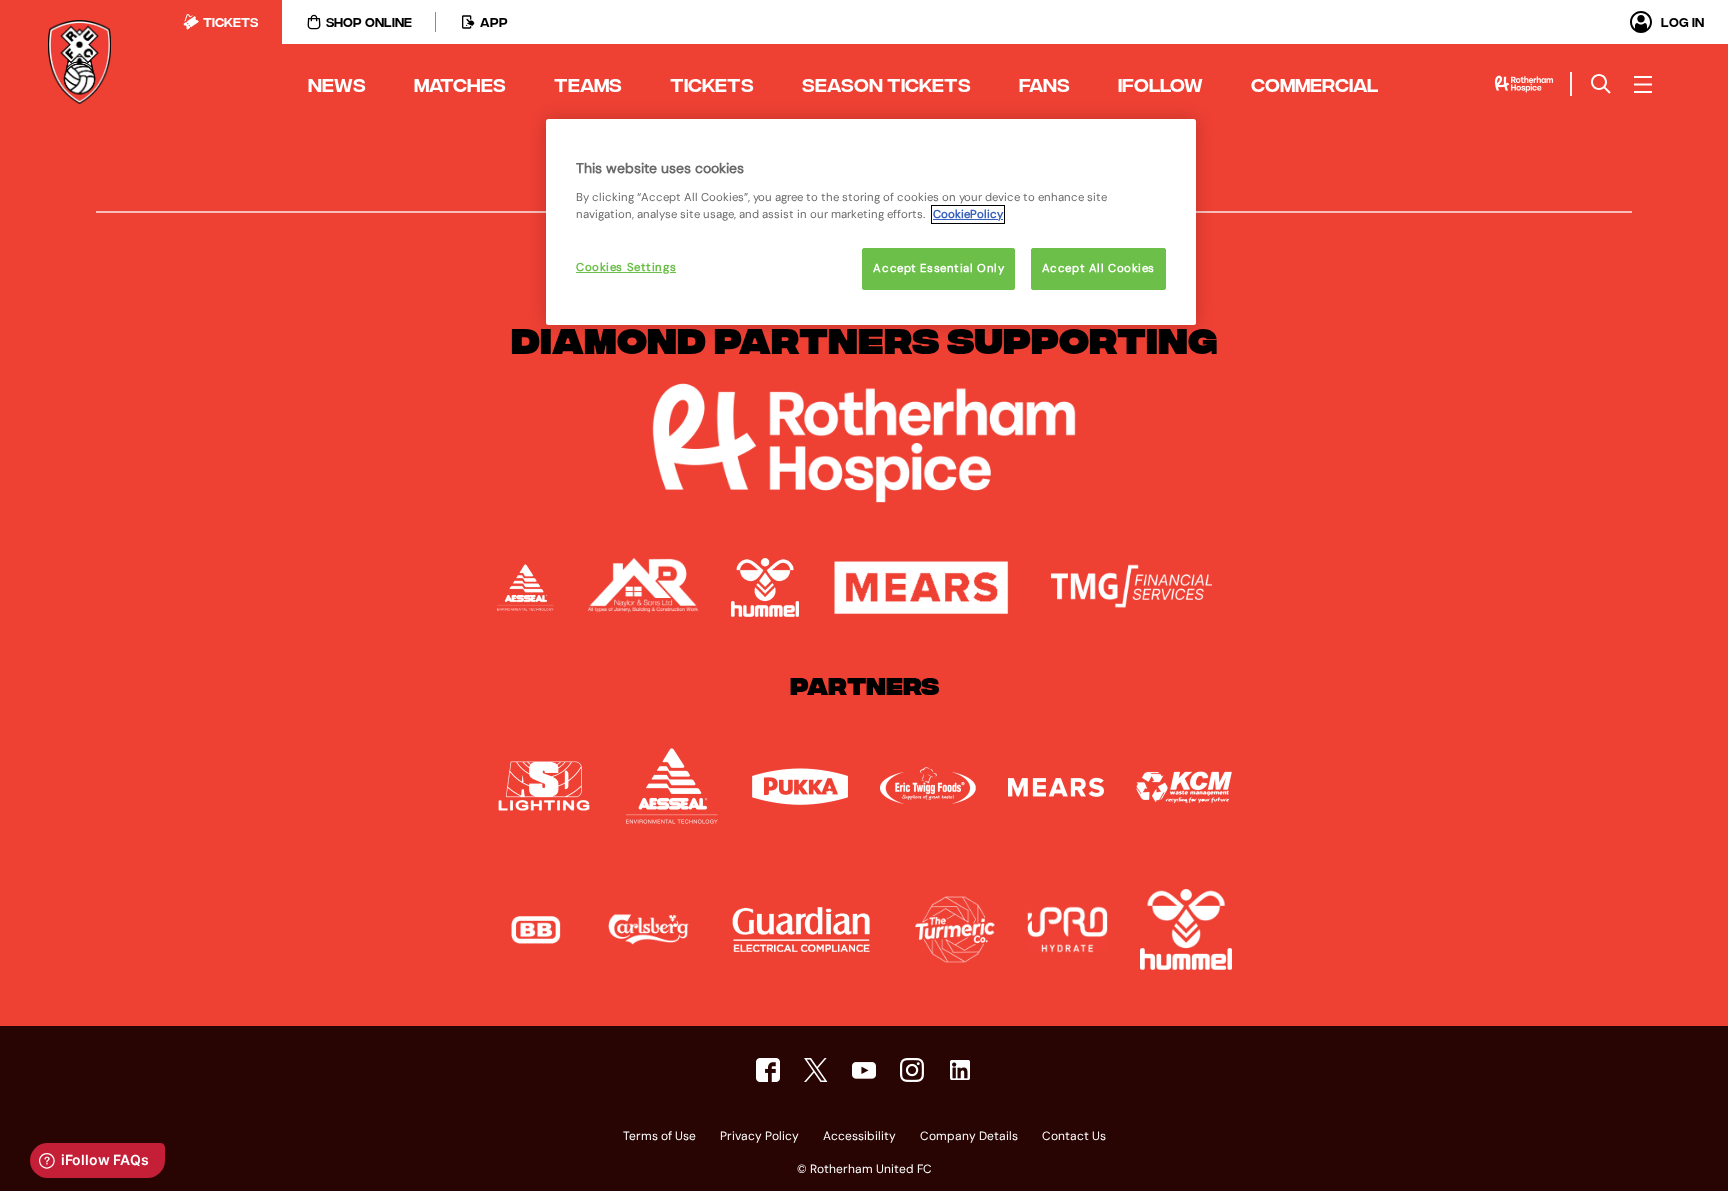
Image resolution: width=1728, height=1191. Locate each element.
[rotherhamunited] (768, 1070)
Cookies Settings (626, 267)
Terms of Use (659, 1137)
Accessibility (859, 1137)
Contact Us (1074, 1137)
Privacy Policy (759, 1137)
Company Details (969, 1137)
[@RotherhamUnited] (816, 1070)
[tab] (220, 22)
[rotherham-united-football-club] (960, 1070)
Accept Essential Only (938, 268)
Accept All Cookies (1098, 268)
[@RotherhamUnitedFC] (864, 1070)
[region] (871, 222)
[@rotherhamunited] (912, 1070)
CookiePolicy (968, 214)
